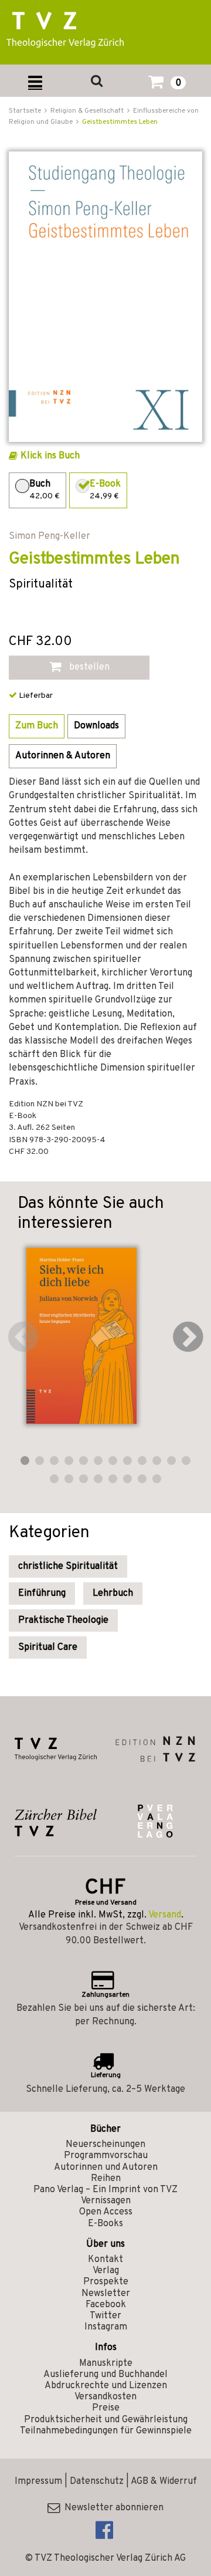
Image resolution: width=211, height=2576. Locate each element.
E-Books (105, 2224)
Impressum (38, 2482)
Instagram (106, 2327)
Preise (106, 2408)
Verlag (106, 2271)
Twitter (105, 2316)
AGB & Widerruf (164, 2482)
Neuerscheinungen (105, 2145)
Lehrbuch (113, 1593)
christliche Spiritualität (68, 1566)
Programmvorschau (106, 2156)
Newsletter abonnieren (112, 2508)
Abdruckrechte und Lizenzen (106, 2386)
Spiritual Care (48, 1647)
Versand (165, 1915)
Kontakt (105, 2260)
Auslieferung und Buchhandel (105, 2375)
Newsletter (106, 2294)
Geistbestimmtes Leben (120, 122)
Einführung (42, 1593)
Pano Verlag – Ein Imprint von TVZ (105, 2190)
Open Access (106, 2212)
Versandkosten (105, 2397)
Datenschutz (97, 2482)
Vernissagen (106, 2201)
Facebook (106, 2305)
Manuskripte (106, 2364)
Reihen (106, 2179)
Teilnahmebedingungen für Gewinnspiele (106, 2431)
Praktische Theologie (63, 1620)
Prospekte (106, 2282)
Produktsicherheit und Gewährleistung (106, 2420)
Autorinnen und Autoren (106, 2168)
